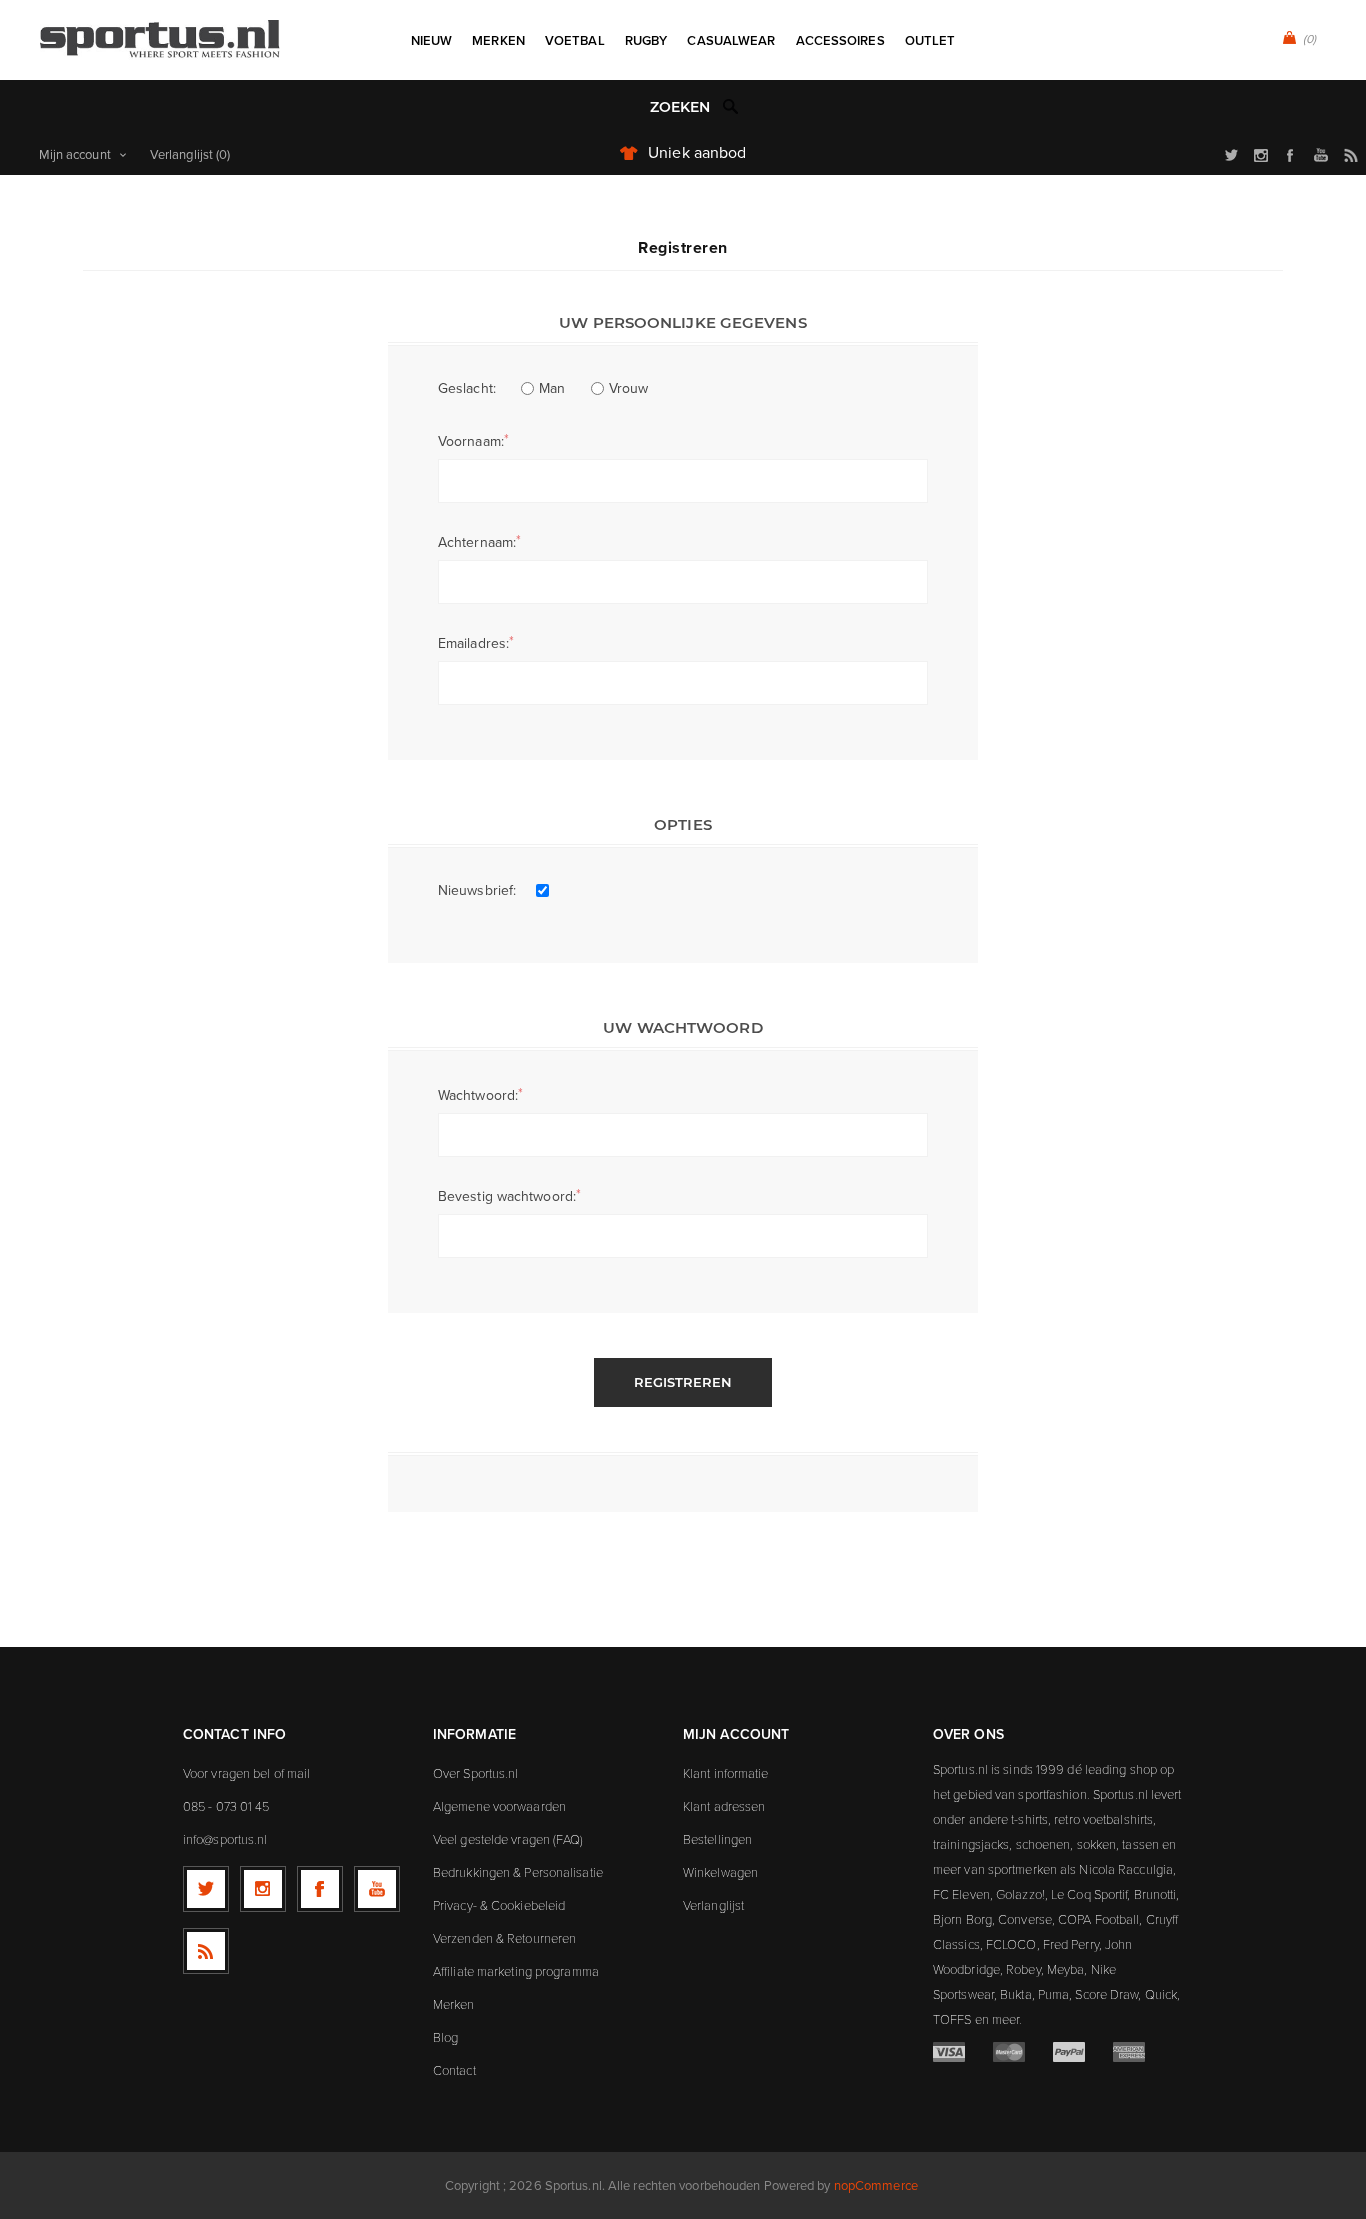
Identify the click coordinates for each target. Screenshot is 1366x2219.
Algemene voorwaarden (499, 1806)
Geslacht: (467, 388)
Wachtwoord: (478, 1095)
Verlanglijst (713, 1905)
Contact (454, 2070)
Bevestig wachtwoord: (507, 1196)
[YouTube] (377, 1889)
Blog (445, 2037)
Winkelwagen (720, 1872)
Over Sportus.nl (476, 1773)
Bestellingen (717, 1839)
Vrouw (629, 388)
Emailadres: (473, 643)
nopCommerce (876, 2185)
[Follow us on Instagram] (263, 1889)
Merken (454, 2004)
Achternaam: (477, 542)
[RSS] (206, 1951)
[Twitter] (206, 1889)
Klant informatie (726, 1773)
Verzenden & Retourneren (504, 1938)
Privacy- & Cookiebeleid (499, 1905)
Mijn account (75, 154)
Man (552, 388)
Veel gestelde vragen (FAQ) (508, 1839)
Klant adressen (724, 1806)
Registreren (683, 1382)
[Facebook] (320, 1889)
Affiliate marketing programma (516, 1971)
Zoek (731, 106)
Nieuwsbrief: (477, 890)
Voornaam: (471, 441)
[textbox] (662, 107)
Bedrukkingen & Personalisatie (518, 1872)
